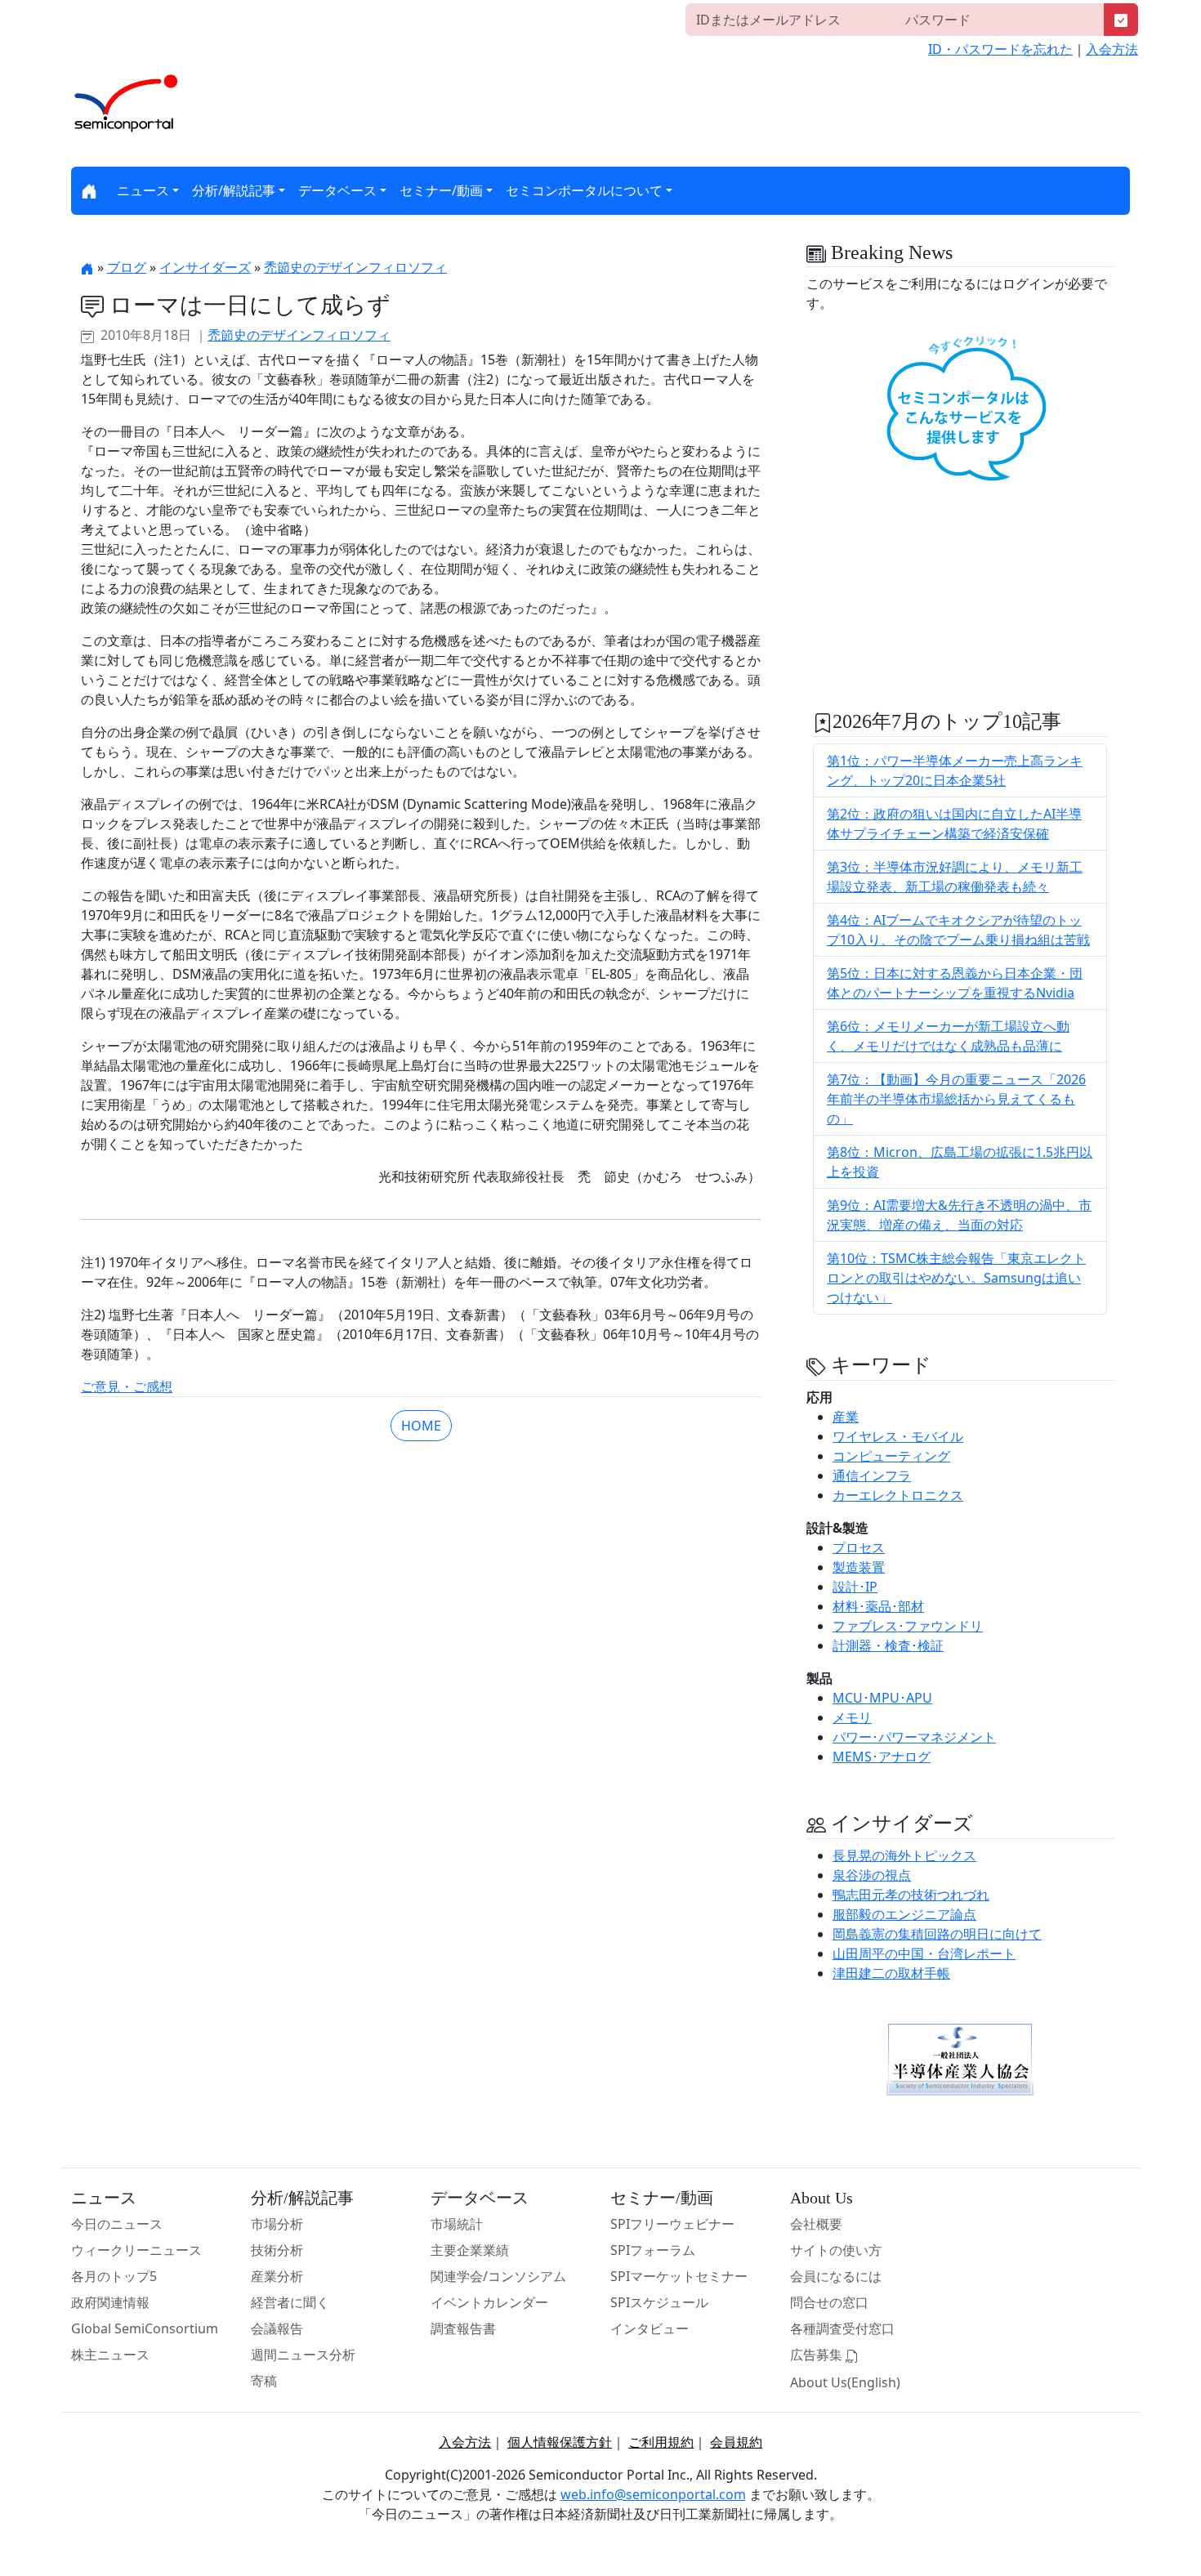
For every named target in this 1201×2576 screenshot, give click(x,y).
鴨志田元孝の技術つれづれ (911, 1895)
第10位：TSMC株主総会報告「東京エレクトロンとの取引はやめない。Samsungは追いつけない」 (956, 1278)
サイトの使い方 (836, 2250)
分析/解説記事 (234, 190)
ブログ (127, 267)
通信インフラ (872, 1476)
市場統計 (457, 2224)
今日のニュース (117, 2224)
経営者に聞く (290, 2302)
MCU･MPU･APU (882, 1698)
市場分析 (277, 2224)
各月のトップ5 (114, 2276)
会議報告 (277, 2328)
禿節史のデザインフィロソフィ (355, 267)
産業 (846, 1417)
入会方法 (1112, 49)
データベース (337, 190)
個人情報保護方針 (560, 2442)
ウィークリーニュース (136, 2250)
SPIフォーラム (653, 2250)
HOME (421, 1426)
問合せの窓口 (829, 2302)
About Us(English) (845, 2382)
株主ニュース (110, 2355)
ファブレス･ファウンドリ (908, 1626)
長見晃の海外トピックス (904, 1855)
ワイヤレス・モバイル (898, 1436)
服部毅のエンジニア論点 (904, 1914)
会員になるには (836, 2276)
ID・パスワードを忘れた (1000, 49)
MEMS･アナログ (882, 1757)
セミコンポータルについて (584, 190)
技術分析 (277, 2250)
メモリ (852, 1717)
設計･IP (855, 1587)
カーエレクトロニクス (898, 1495)
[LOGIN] (1121, 20)
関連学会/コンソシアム (498, 2276)
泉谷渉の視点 (872, 1875)
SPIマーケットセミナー (679, 2276)
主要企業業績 (470, 2250)
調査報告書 (463, 2328)
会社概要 (816, 2224)
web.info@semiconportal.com (653, 2494)
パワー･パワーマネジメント (914, 1737)
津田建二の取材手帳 (891, 1973)
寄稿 (264, 2381)
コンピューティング (891, 1456)
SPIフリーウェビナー (672, 2224)
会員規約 (736, 2442)
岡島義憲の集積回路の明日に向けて (937, 1934)
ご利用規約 (661, 2442)
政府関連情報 (110, 2302)
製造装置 (859, 1567)
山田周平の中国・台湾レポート (924, 1953)
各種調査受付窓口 (842, 2328)
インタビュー (650, 2328)
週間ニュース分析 (303, 2355)
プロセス (859, 1547)
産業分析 (277, 2276)
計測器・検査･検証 (888, 1645)
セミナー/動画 (441, 190)
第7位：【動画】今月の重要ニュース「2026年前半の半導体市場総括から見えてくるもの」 (956, 1099)
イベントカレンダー (489, 2302)
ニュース (143, 190)
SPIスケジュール (659, 2302)
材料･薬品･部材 (878, 1606)
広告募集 (818, 2355)
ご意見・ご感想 (127, 1386)
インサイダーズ (205, 267)
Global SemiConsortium (145, 2328)
